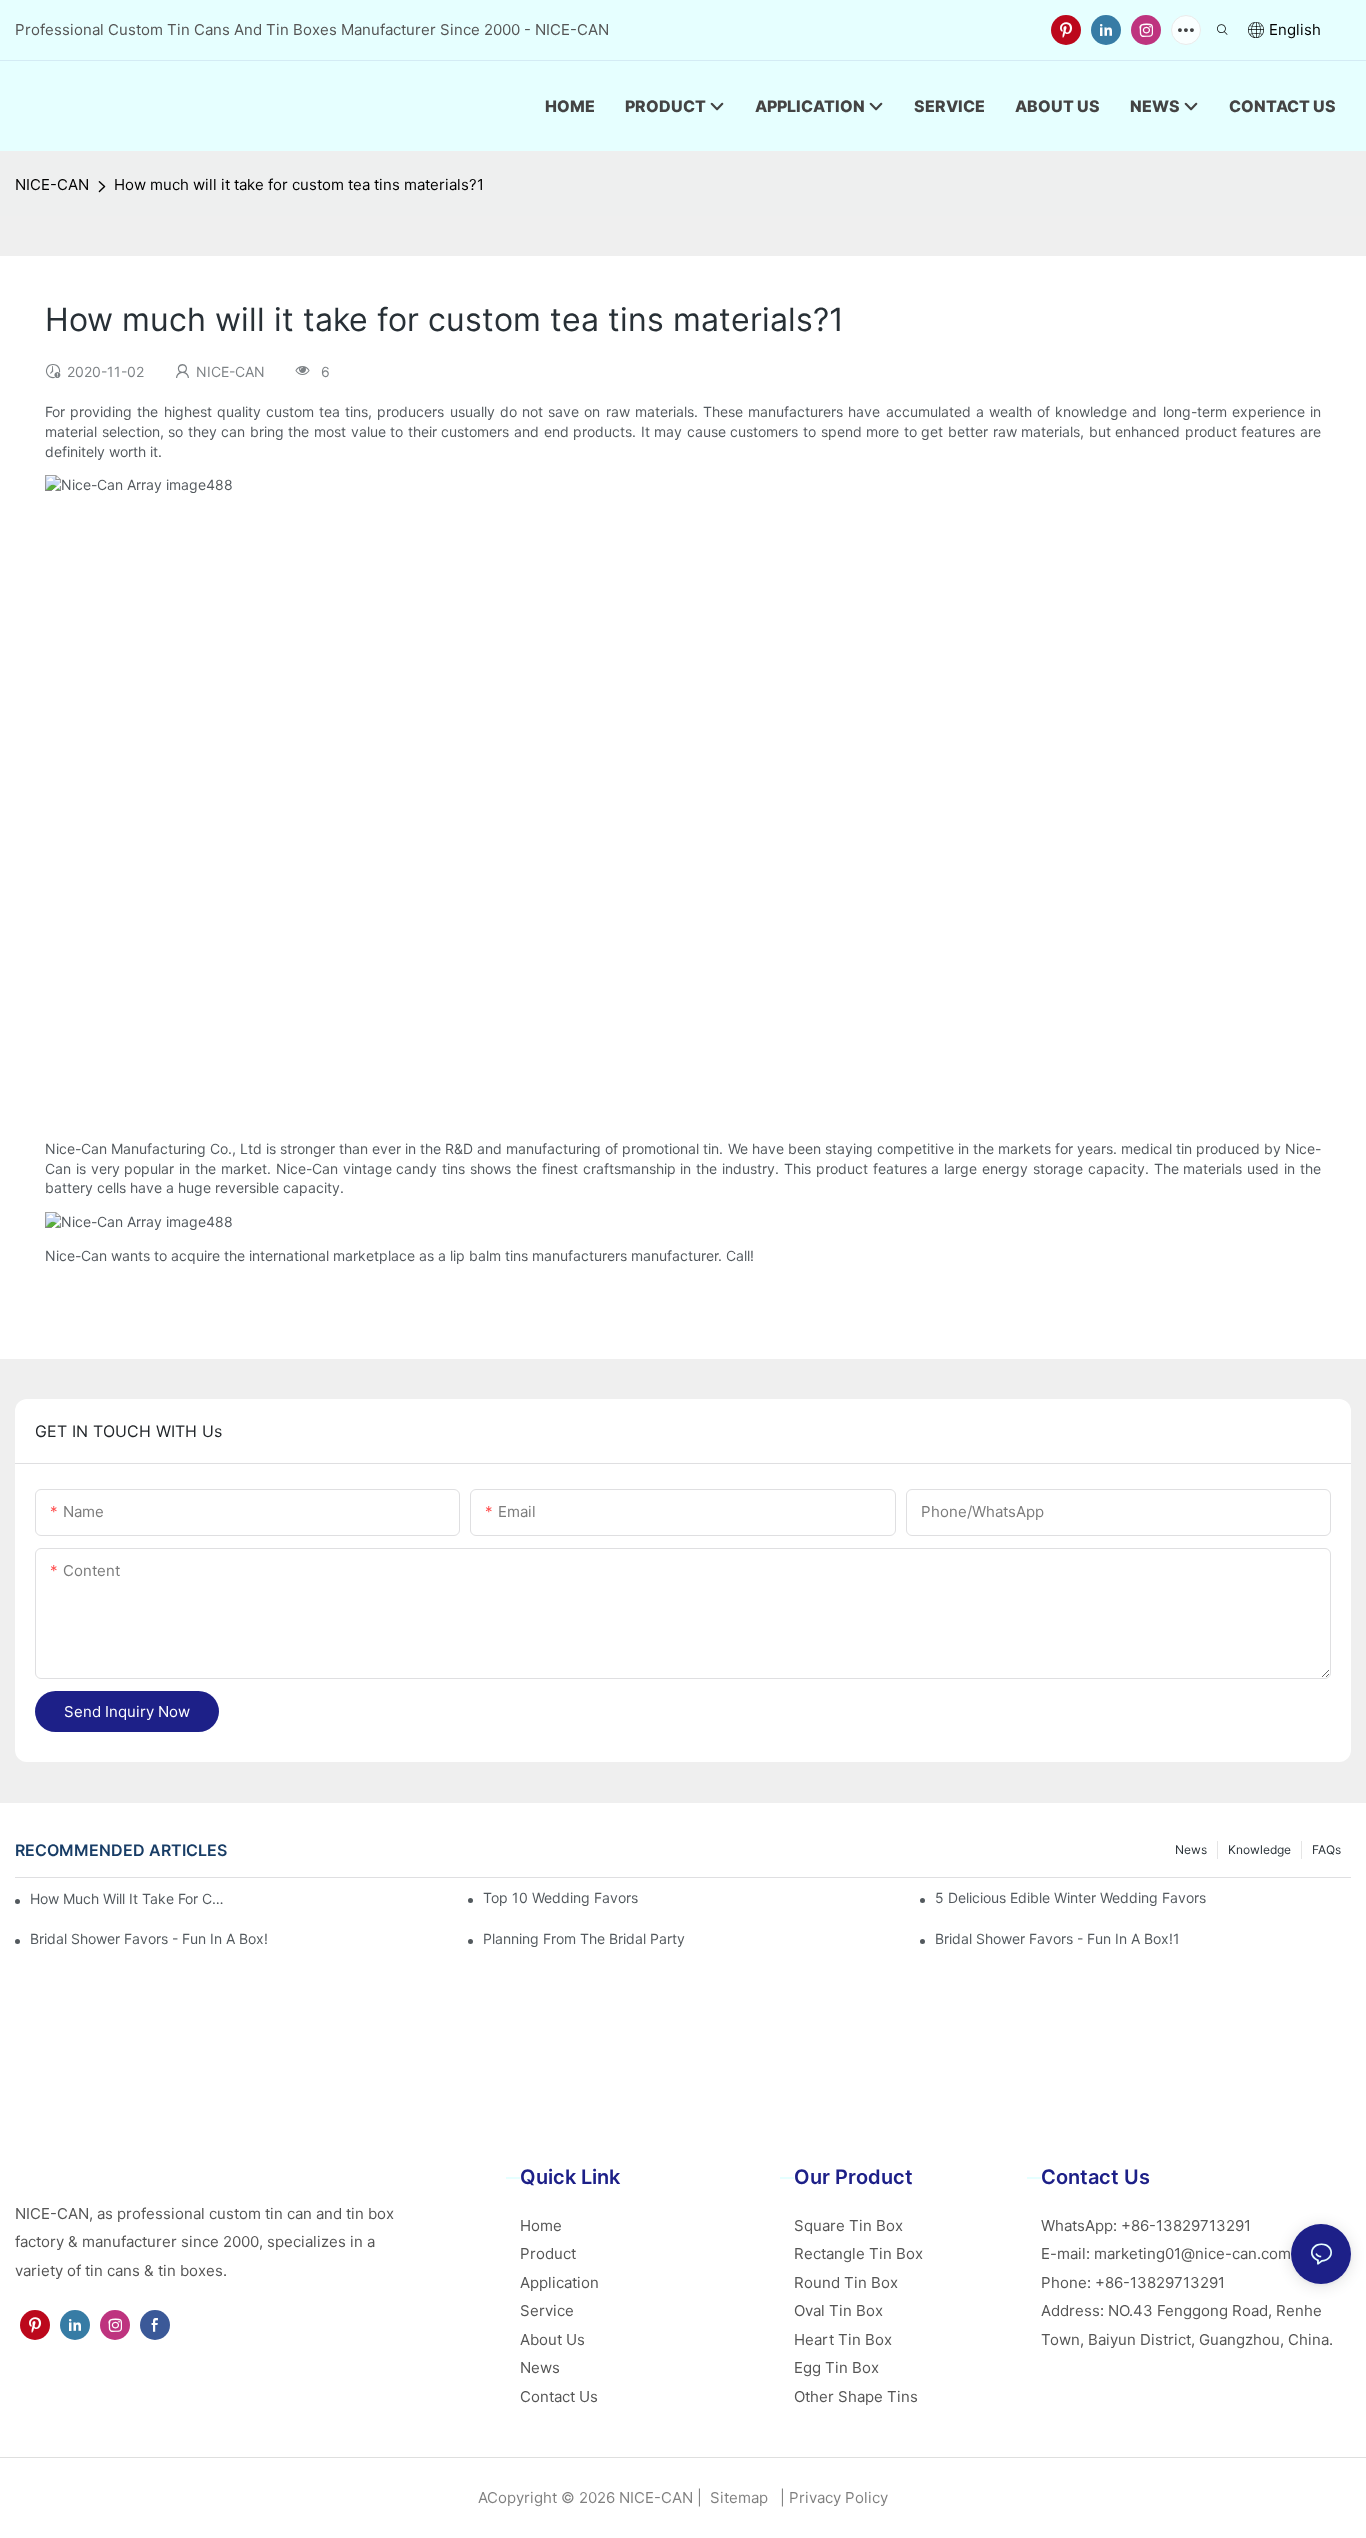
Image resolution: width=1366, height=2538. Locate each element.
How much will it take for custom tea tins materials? (130, 1898)
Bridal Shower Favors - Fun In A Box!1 (1057, 1938)
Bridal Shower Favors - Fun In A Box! (149, 1938)
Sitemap (737, 2497)
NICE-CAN (52, 184)
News (1191, 1849)
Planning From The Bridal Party (584, 1938)
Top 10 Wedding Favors (560, 1897)
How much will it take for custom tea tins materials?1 (299, 184)
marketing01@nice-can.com (1192, 2253)
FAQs (1326, 1849)
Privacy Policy (838, 2497)
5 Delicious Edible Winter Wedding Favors (1070, 1897)
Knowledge (1259, 1849)
